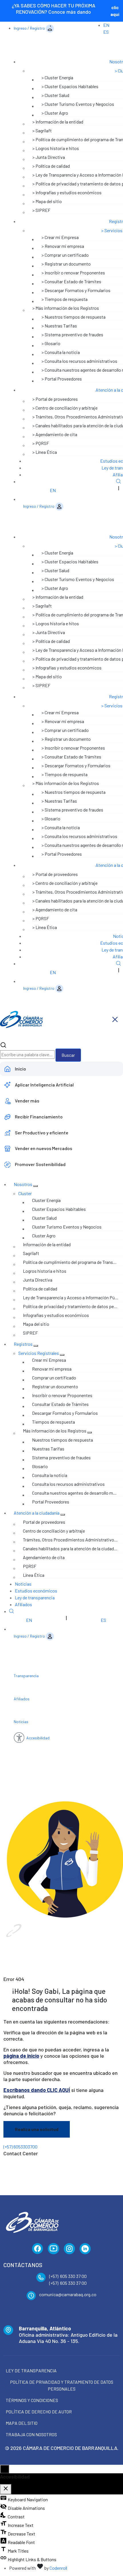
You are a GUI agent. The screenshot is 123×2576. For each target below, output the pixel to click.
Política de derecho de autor (39, 2412)
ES (106, 32)
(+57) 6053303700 (20, 2147)
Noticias (23, 1584)
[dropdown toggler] (35, 1186)
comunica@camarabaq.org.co (68, 2294)
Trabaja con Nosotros (31, 2434)
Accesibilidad (38, 1738)
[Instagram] (69, 2249)
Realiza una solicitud (37, 2129)
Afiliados (23, 1604)
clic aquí (115, 11)
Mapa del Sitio (22, 2423)
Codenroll (58, 2568)
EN (106, 25)
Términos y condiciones (32, 2400)
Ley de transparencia (35, 1597)
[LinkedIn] (85, 2249)
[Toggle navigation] (114, 48)
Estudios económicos (36, 1591)
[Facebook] (38, 2249)
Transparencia (26, 1676)
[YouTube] (53, 2249)
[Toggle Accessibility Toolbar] (5, 2469)
